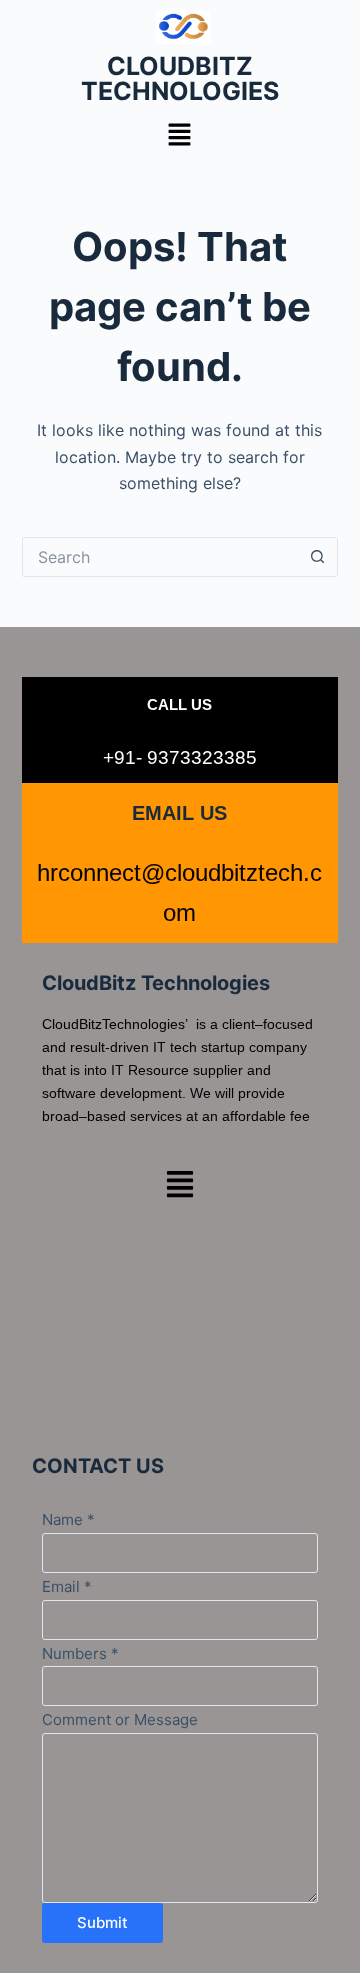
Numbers (80, 1653)
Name (68, 1519)
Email (67, 1586)
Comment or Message (120, 1719)
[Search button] (318, 557)
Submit (102, 1922)
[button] (180, 135)
